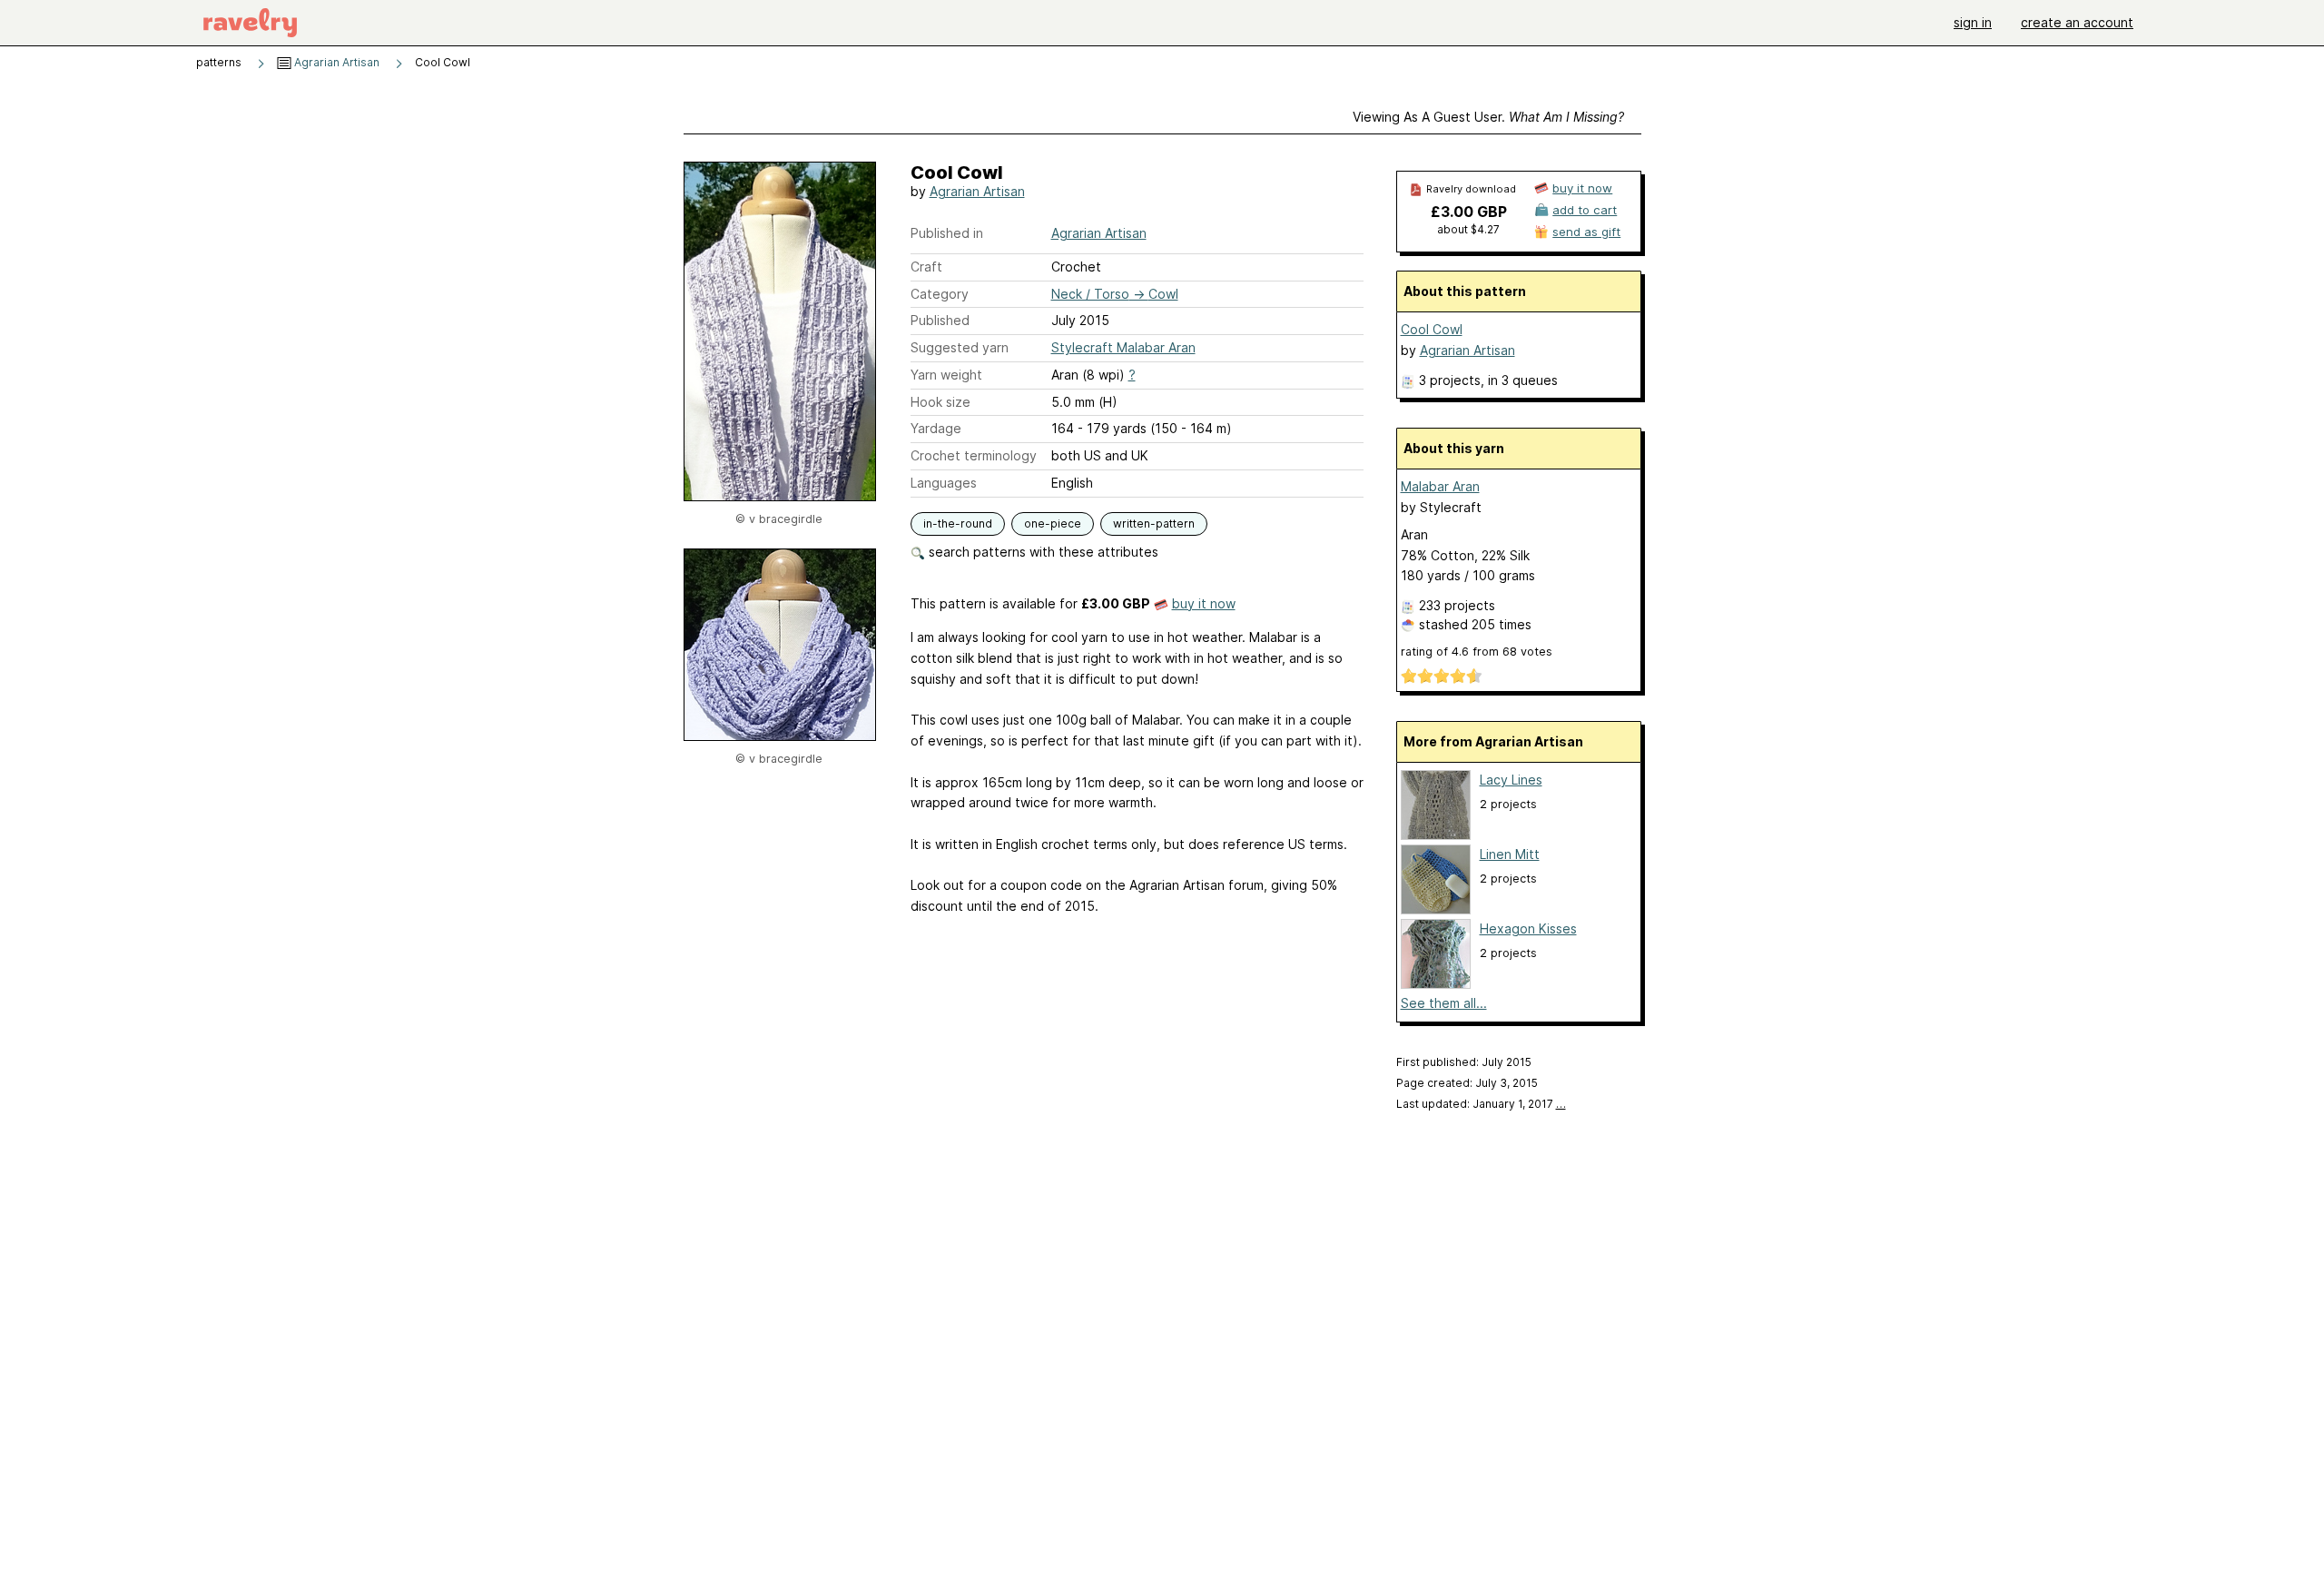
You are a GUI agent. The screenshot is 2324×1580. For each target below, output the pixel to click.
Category (940, 294)
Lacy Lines (1511, 780)
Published (940, 320)
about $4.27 (1468, 229)
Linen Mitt (1510, 854)
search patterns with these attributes (1042, 552)
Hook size (940, 402)
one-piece (1053, 523)
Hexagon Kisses (1528, 928)
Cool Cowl (1432, 329)
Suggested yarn (960, 347)
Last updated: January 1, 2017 (1481, 1104)
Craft (926, 267)
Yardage (936, 428)
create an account (2077, 22)
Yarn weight (946, 375)
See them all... (1444, 1003)
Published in (947, 233)
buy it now (1204, 603)
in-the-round (958, 523)
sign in (1973, 22)
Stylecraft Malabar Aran (1123, 347)
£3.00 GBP (1469, 212)
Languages (944, 483)
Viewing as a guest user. (1488, 117)
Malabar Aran (1440, 486)
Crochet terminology (974, 455)
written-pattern (1154, 523)
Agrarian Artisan (335, 62)
